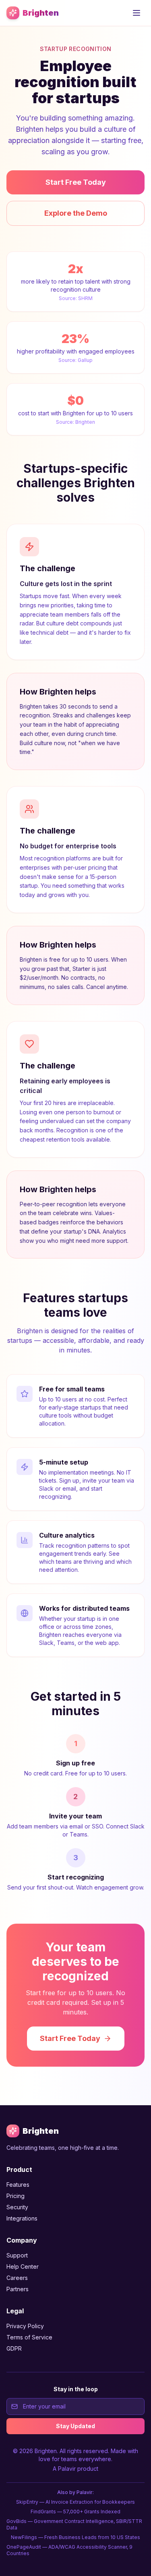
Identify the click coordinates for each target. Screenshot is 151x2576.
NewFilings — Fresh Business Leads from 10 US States (75, 2537)
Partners (18, 2289)
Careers (17, 2278)
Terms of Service (29, 2337)
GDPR (14, 2348)
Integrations (22, 2218)
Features (18, 2185)
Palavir (67, 2469)
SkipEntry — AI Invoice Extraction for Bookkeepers (75, 2502)
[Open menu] (137, 13)
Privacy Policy (25, 2326)
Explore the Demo (76, 213)
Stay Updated (75, 2426)
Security (17, 2207)
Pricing (16, 2196)
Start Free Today (76, 182)
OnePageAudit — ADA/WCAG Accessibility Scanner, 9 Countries (69, 2550)
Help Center (23, 2267)
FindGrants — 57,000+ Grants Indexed (75, 2512)
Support (17, 2255)
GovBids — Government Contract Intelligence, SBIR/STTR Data (74, 2524)
